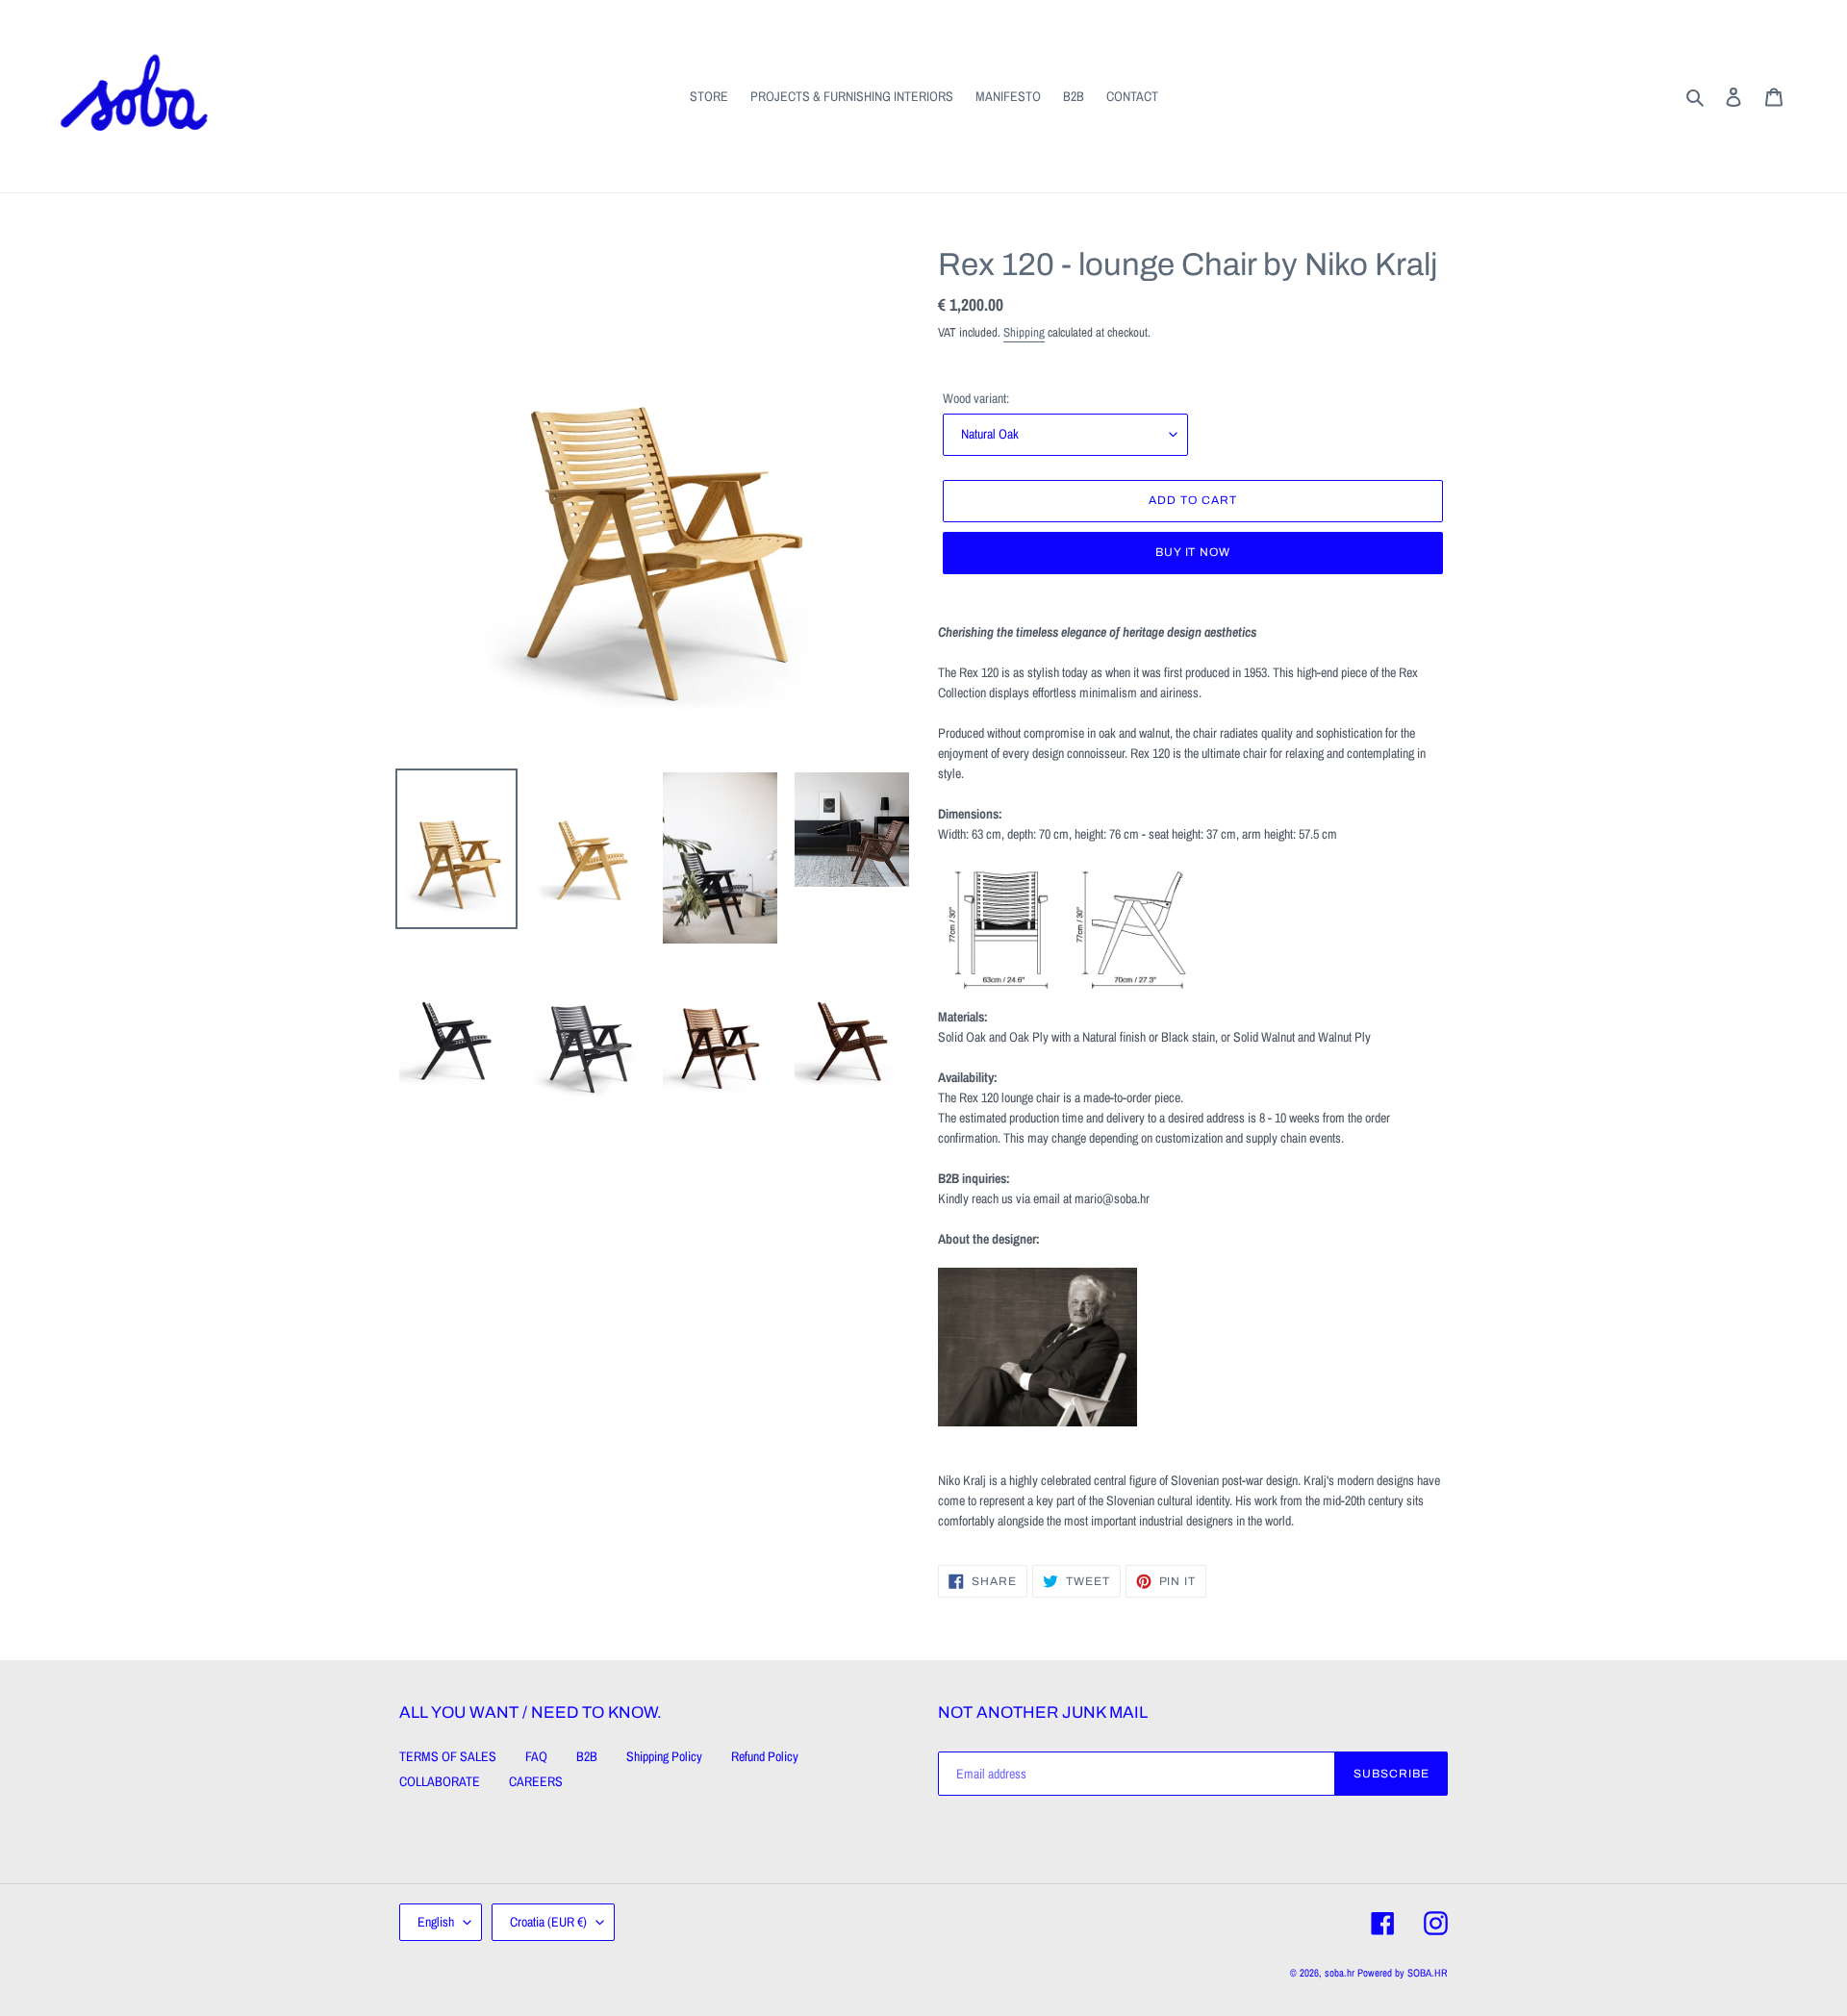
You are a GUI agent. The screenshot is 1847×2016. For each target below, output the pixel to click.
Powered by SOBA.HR (1403, 1973)
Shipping (1024, 332)
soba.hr (1340, 1973)
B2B (587, 1756)
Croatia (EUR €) (548, 1922)
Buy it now (1193, 552)
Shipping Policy (664, 1756)
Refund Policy (765, 1756)
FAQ (536, 1756)
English (436, 1922)
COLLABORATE (440, 1781)
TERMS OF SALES (448, 1756)
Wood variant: (976, 398)
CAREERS (536, 1781)
